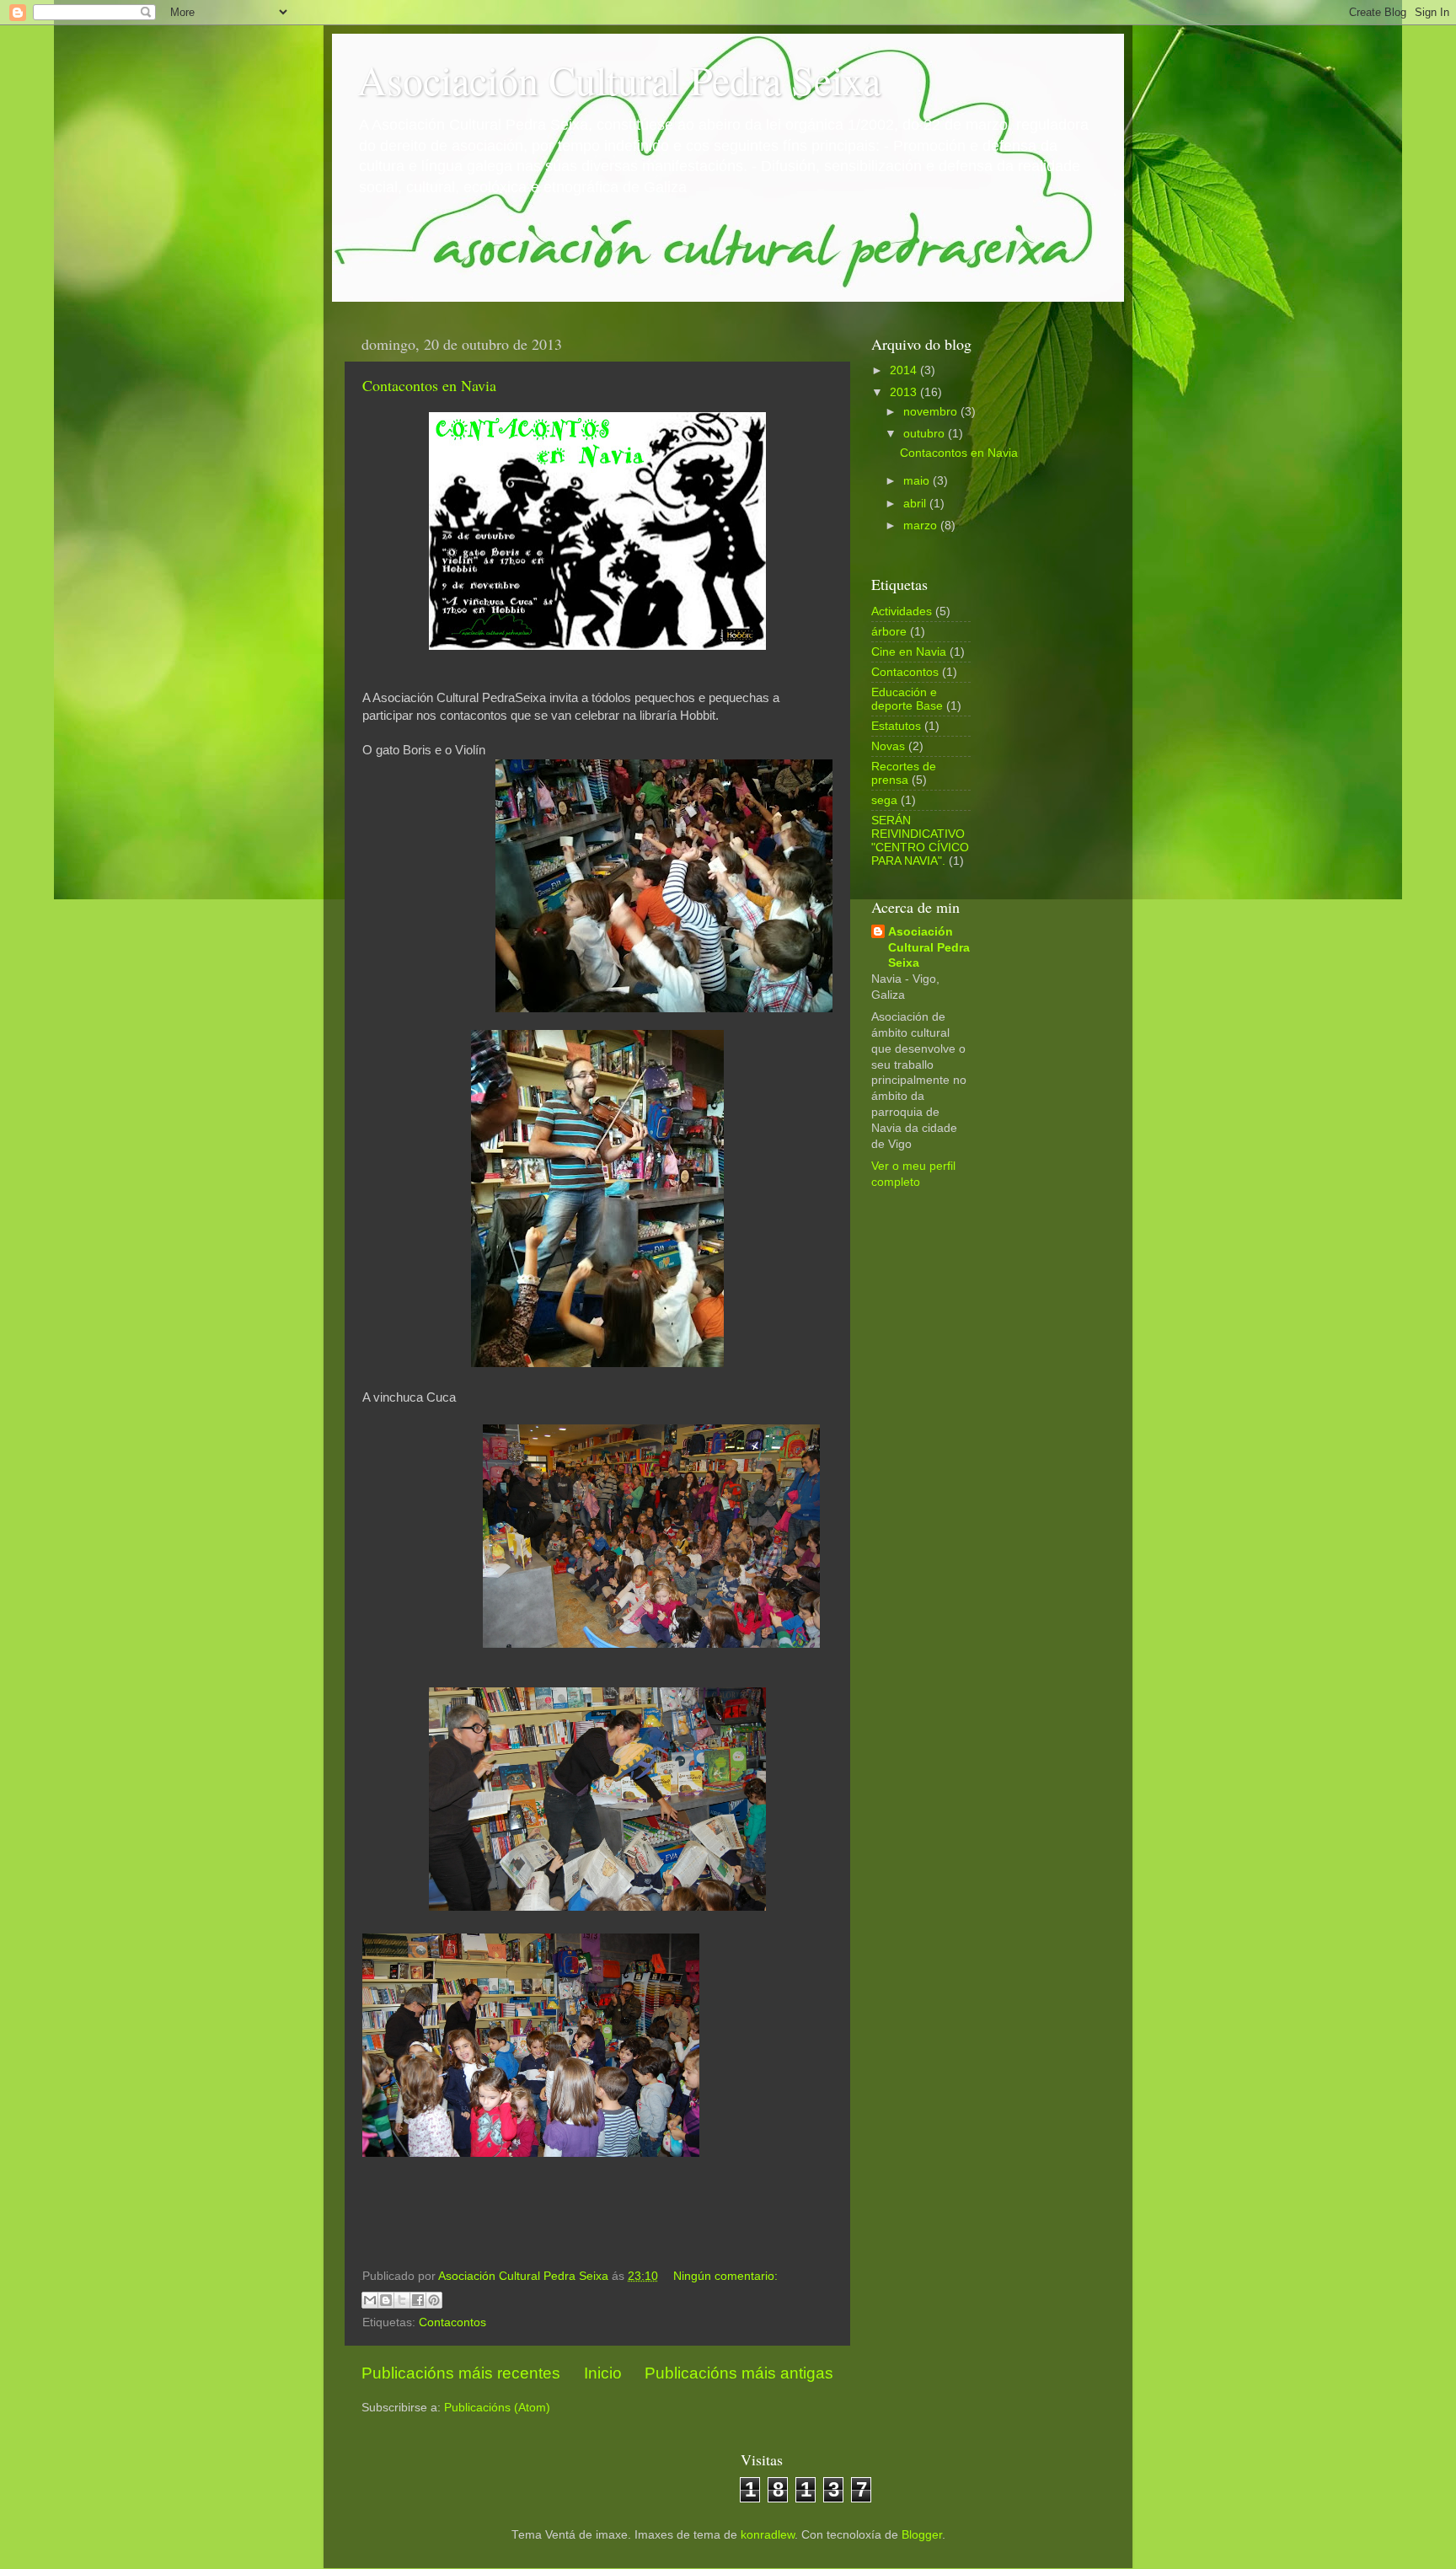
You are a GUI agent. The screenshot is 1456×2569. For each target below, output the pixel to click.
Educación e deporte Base (907, 699)
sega (884, 800)
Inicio (603, 2373)
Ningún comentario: (725, 2276)
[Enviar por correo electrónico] (370, 2300)
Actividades (902, 611)
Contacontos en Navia (429, 385)
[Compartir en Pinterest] (434, 2300)
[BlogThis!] (386, 2300)
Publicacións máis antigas (739, 2373)
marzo (922, 526)
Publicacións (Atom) (497, 2408)
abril (916, 504)
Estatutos (896, 726)
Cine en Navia (909, 652)
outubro (926, 434)
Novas (888, 746)
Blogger (922, 2535)
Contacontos (452, 2322)
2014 (905, 370)
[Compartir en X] (402, 2300)
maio (918, 481)
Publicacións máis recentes (461, 2373)
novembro (932, 412)
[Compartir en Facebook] (418, 2300)
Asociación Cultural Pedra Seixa (619, 79)
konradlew (768, 2535)
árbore (889, 632)
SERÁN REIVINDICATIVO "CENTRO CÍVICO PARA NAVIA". (920, 841)
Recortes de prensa (904, 773)
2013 (905, 392)
